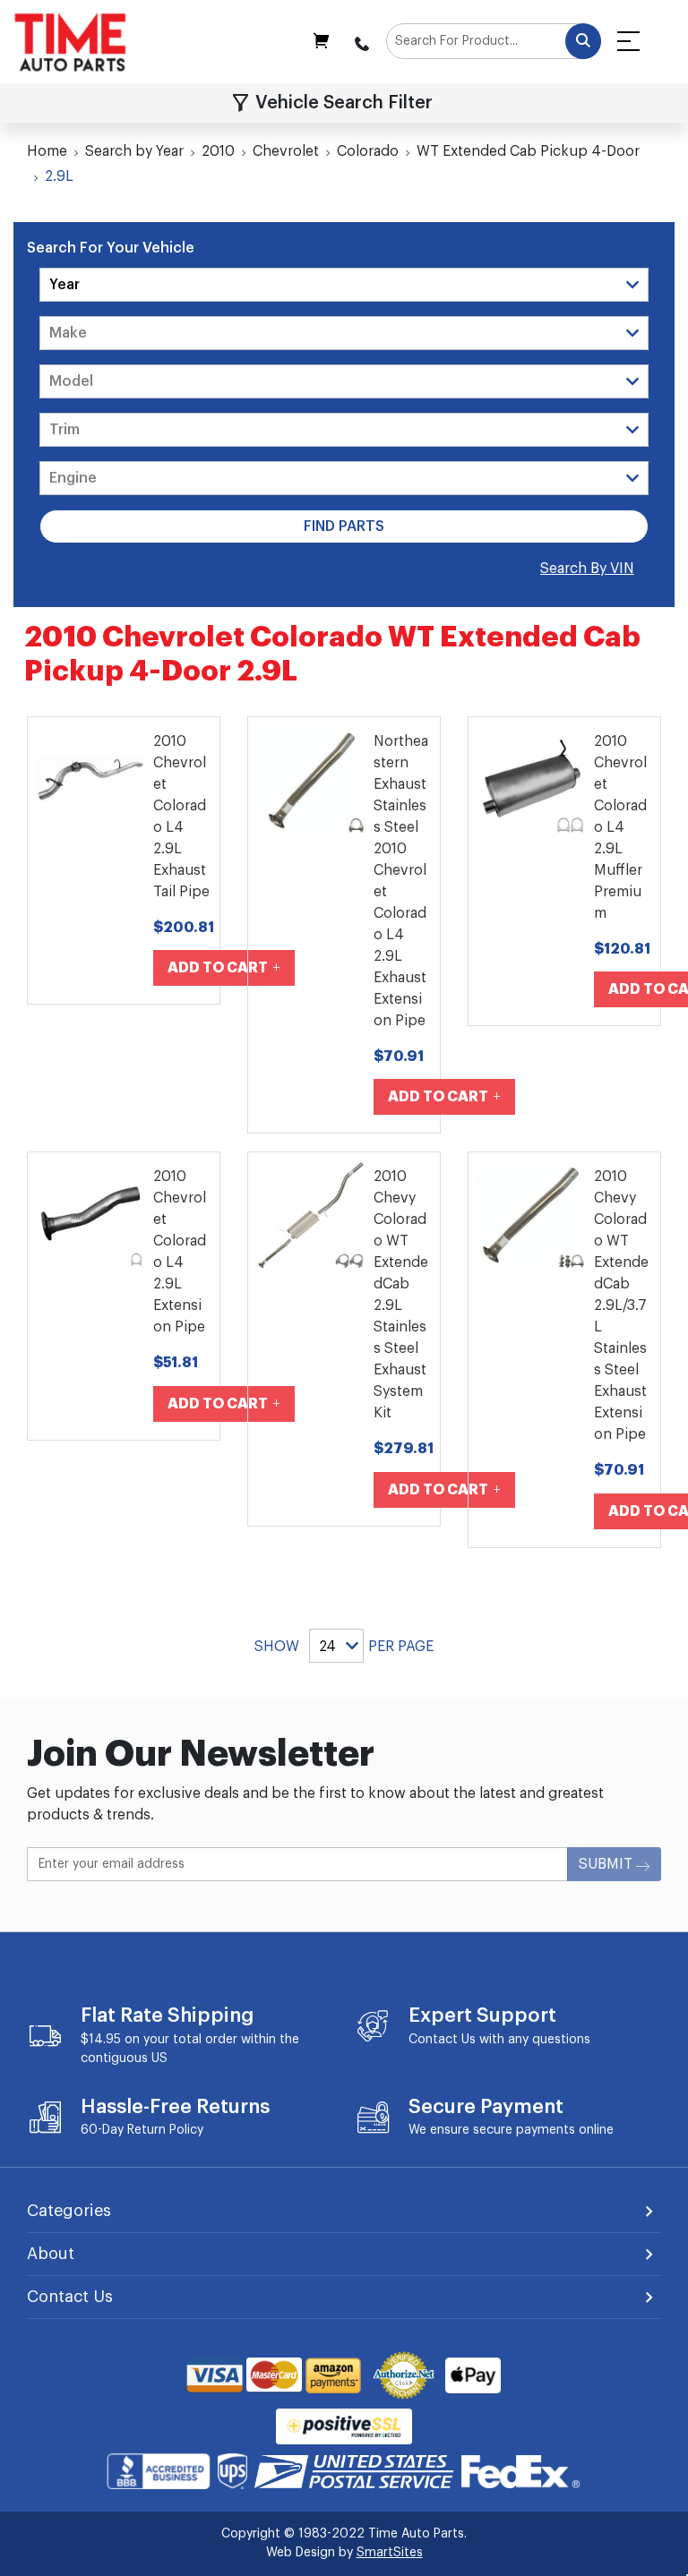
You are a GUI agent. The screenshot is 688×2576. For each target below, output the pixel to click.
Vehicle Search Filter (344, 103)
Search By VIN (587, 569)
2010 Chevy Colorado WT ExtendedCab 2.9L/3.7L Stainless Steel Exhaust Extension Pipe (621, 1305)
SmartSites (390, 2553)
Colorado (368, 151)
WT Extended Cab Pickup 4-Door (528, 151)
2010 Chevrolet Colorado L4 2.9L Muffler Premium (620, 827)
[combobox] (494, 41)
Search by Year (134, 151)
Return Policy (165, 2130)
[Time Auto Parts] (70, 42)
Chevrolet (286, 151)
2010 (218, 151)
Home (47, 151)
